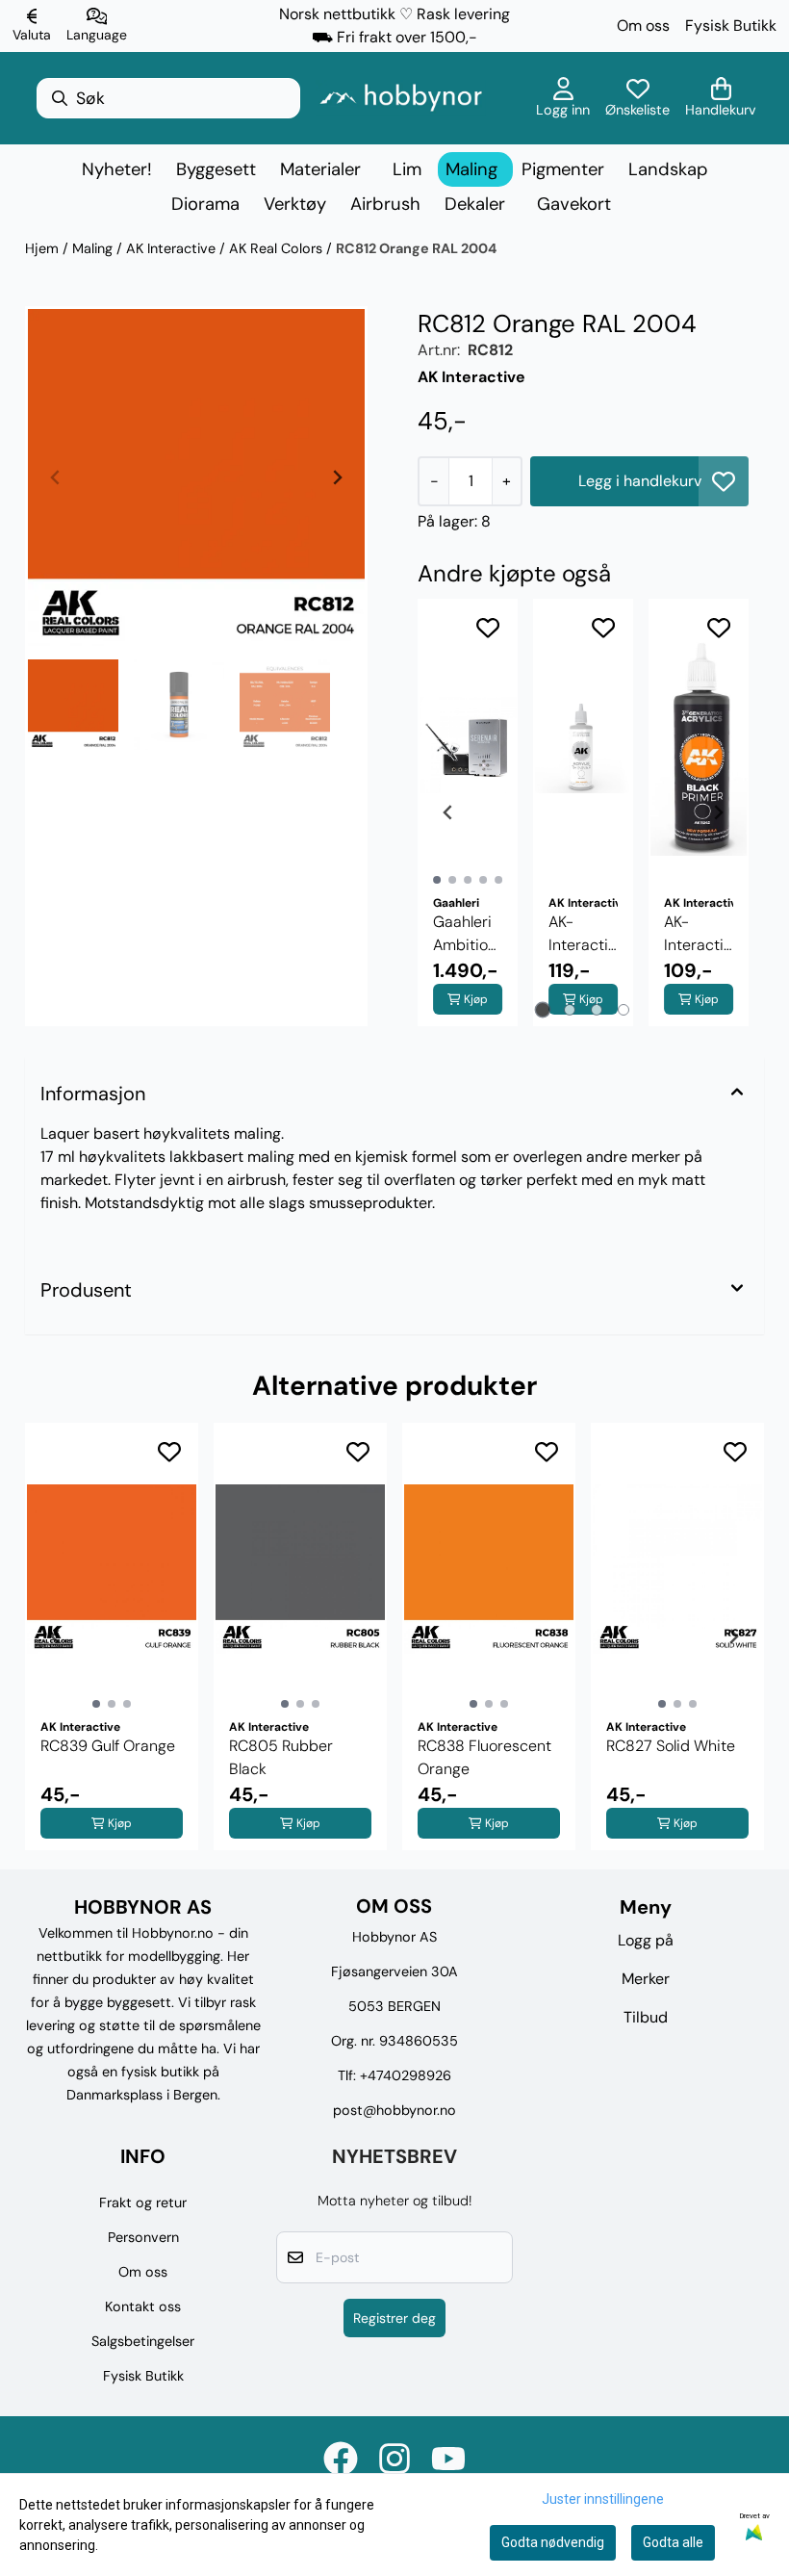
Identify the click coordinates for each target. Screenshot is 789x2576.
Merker (646, 1979)
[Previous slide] (56, 477)
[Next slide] (337, 477)
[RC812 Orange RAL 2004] (196, 477)
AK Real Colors (278, 248)
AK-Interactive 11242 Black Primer (699, 934)
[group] (112, 1636)
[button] (724, 481)
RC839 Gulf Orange (108, 1746)
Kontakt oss (143, 2306)
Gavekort (574, 204)
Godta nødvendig (553, 2542)
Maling (94, 248)
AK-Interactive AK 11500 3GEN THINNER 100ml (583, 934)
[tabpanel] (468, 812)
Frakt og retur (143, 2202)
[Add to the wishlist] (488, 628)
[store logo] (401, 98)
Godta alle (673, 2542)
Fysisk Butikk (731, 26)
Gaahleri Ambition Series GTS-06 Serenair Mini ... (465, 934)
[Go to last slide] (448, 812)
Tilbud (646, 2017)
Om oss (643, 26)
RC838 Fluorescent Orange (484, 1757)
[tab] (543, 1010)
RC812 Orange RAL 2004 (416, 248)
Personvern (143, 2237)
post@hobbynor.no (394, 2110)
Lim (407, 169)
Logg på (646, 1940)
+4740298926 (406, 2075)
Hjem (44, 248)
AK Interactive (173, 248)
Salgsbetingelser (143, 2341)
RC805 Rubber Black (281, 1757)
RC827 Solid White (671, 1746)
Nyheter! (117, 169)
